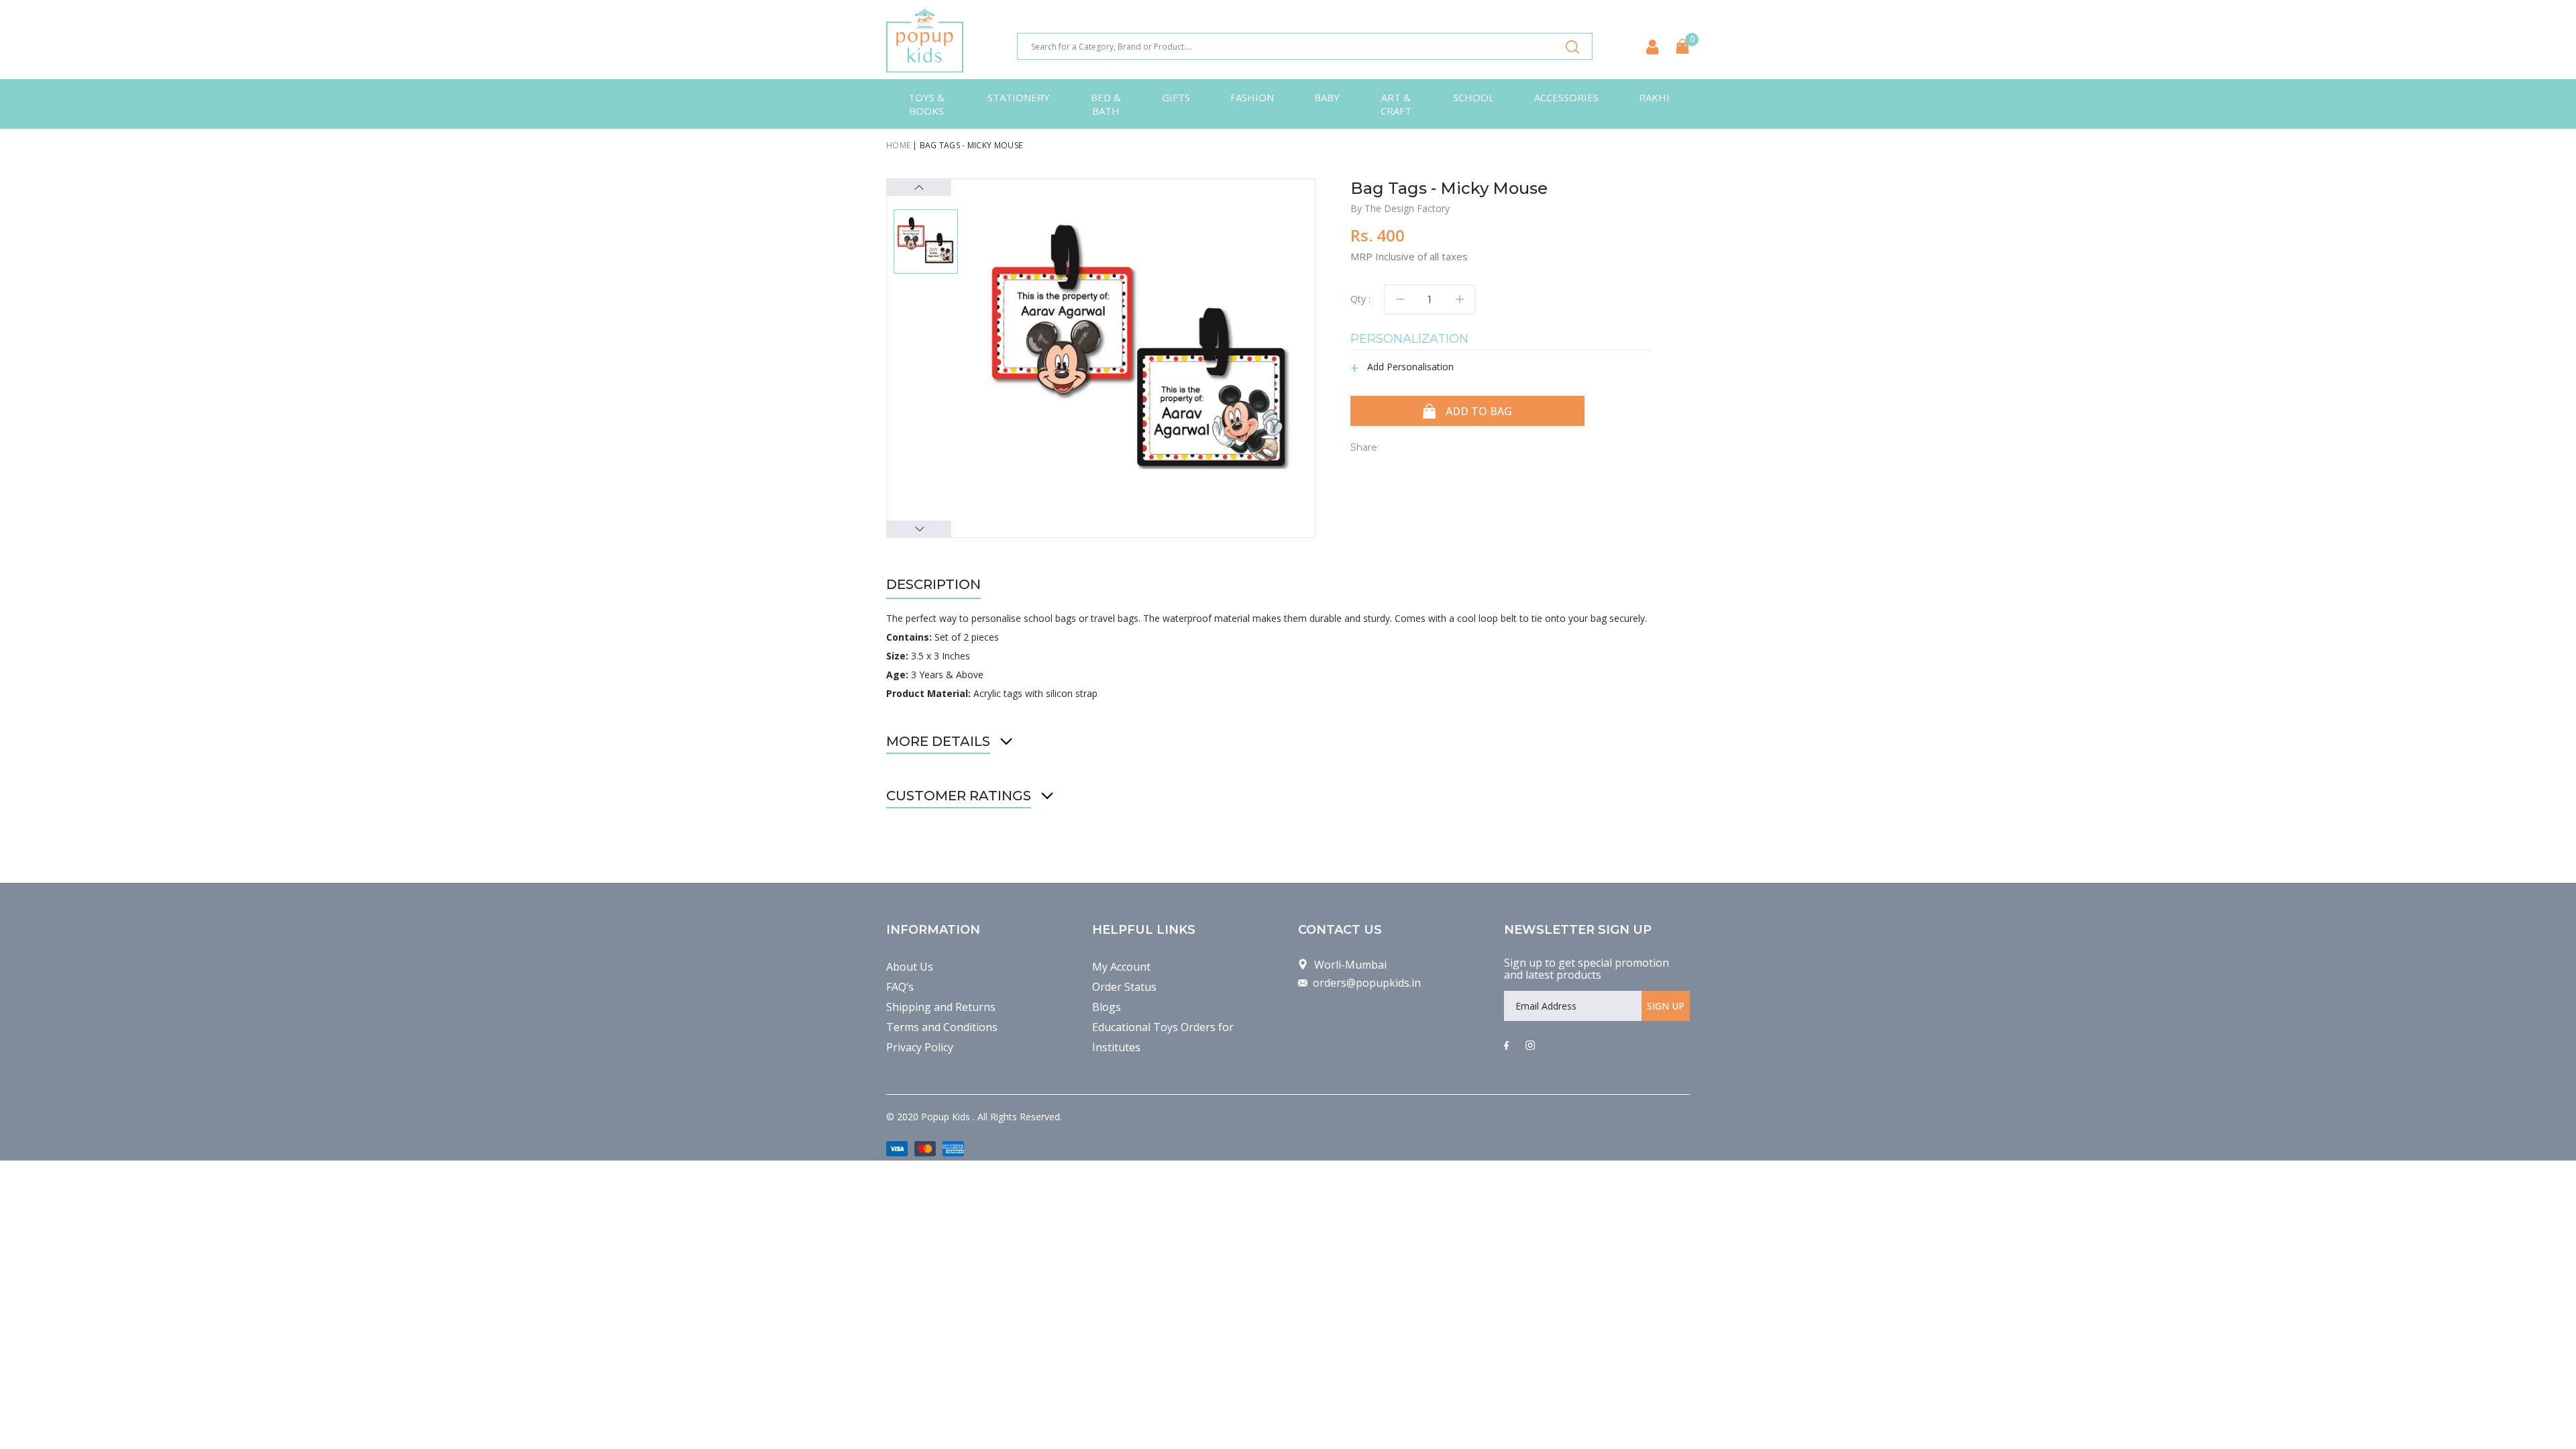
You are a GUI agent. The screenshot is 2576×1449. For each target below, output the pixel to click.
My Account (1121, 967)
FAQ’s (900, 987)
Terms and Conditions (942, 1027)
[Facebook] (1506, 1046)
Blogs (1107, 1007)
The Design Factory (1407, 208)
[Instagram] (1530, 1046)
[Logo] (925, 40)
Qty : (1360, 299)
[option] (1141, 353)
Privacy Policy (920, 1047)
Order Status (1124, 987)
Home (898, 145)
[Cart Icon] (1682, 46)
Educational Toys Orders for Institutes (1163, 1037)
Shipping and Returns (941, 1007)
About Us (910, 967)
